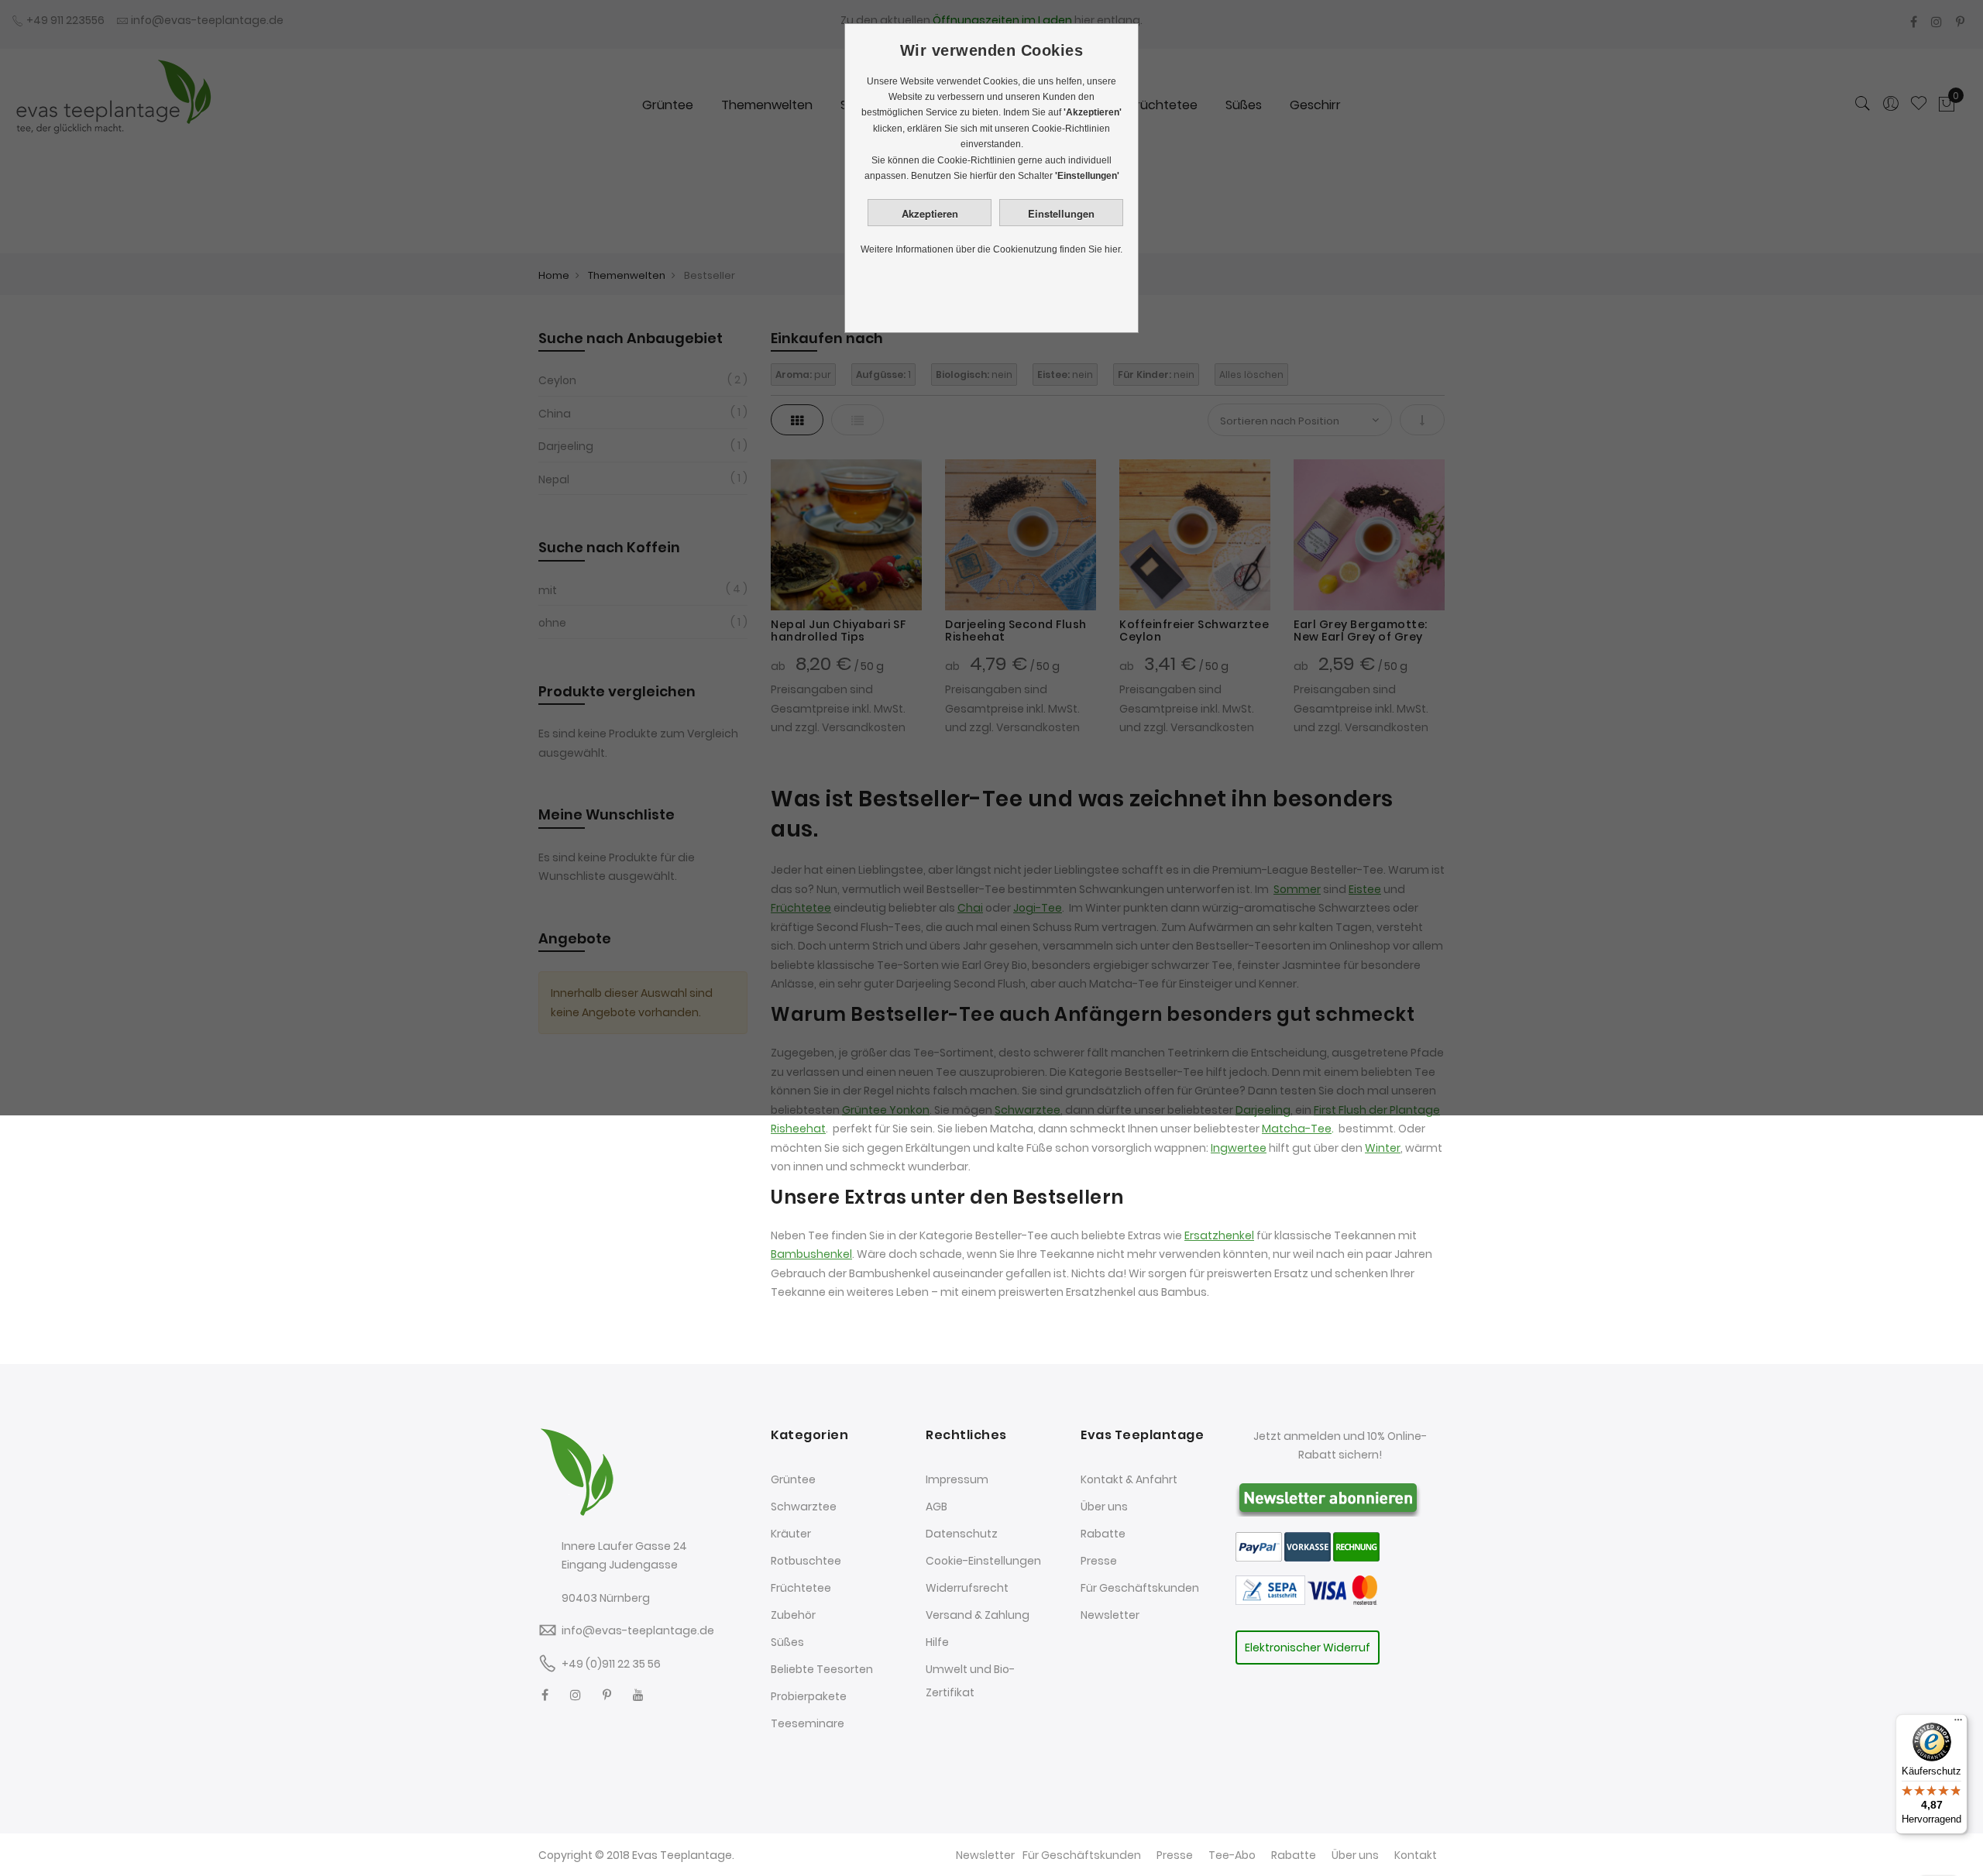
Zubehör (793, 1615)
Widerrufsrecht (967, 1588)
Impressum (957, 1479)
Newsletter (1110, 1615)
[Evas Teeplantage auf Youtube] (638, 1695)
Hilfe (937, 1642)
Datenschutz (962, 1534)
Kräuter (791, 1534)
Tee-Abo (1232, 1855)
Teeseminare (808, 1723)
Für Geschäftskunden (1140, 1588)
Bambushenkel (811, 1254)
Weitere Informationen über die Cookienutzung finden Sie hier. (991, 249)
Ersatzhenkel (1219, 1235)
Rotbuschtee (806, 1561)
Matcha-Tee (1297, 1129)
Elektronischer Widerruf (1308, 1648)
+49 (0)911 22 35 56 (611, 1664)
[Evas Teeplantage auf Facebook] (545, 1695)
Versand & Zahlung (978, 1615)
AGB (937, 1507)
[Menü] (1958, 1723)
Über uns (1104, 1507)
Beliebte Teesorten (822, 1669)
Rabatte (1103, 1534)
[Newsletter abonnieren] (1328, 1496)
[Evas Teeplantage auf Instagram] (576, 1695)
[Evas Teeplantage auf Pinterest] (607, 1695)
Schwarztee (804, 1507)
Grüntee (793, 1479)
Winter (1383, 1148)
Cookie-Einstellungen (983, 1561)
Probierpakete (809, 1696)
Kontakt (1416, 1855)
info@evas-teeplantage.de (638, 1630)
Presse (1099, 1561)
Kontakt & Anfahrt (1129, 1479)
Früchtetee (801, 1588)
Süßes (787, 1642)
